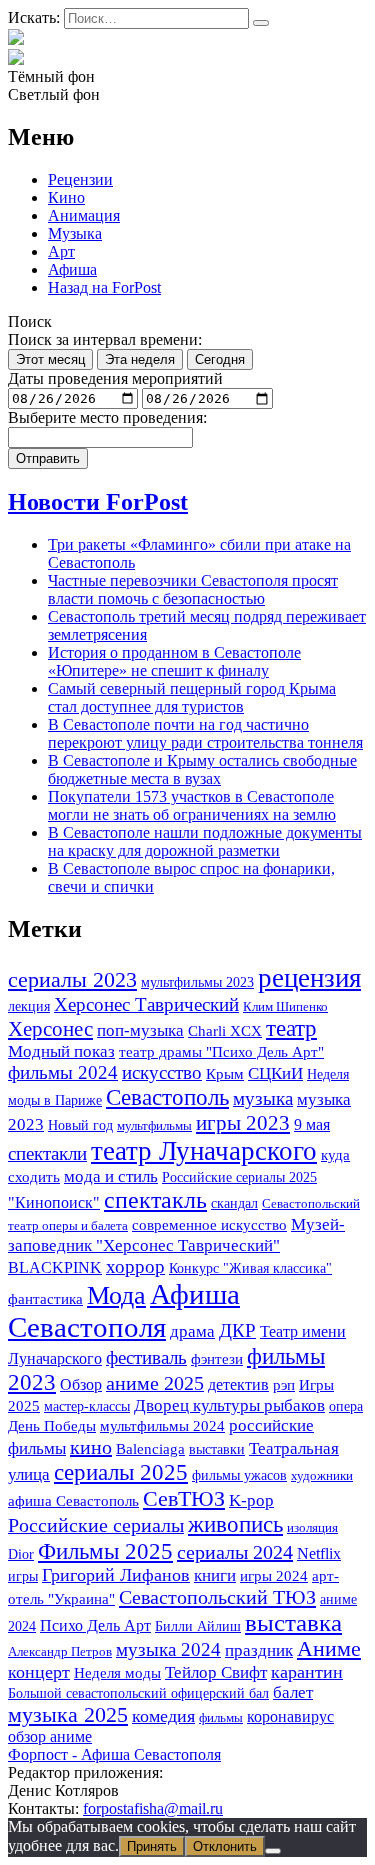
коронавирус (290, 1716)
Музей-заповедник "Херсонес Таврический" (176, 1234)
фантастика (45, 1298)
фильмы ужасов (239, 1475)
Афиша (72, 269)
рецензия (309, 978)
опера (346, 1406)
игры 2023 (243, 1123)
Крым (225, 1073)
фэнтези (217, 1358)
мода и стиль (111, 1176)
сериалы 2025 (121, 1472)
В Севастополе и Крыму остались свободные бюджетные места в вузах (202, 769)
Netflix (319, 1553)
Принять (152, 1846)
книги (215, 1575)
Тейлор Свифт (216, 1672)
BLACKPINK (55, 1267)
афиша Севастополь (73, 1501)
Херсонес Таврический (146, 1004)
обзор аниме (50, 1736)
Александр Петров (60, 1651)
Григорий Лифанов (116, 1575)
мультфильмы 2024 (162, 1426)
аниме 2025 (155, 1383)
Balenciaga (150, 1449)
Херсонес (50, 1029)
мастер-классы (87, 1406)
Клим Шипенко (285, 1006)
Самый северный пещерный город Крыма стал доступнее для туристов (192, 697)
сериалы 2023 (72, 979)
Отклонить (225, 1846)
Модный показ (61, 1051)
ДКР (237, 1331)
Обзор (81, 1384)
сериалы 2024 (235, 1552)
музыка (263, 1098)
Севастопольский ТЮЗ (217, 1597)
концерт (39, 1672)
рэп (284, 1385)
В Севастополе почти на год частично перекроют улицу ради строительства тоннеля (205, 733)
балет (293, 1692)
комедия (163, 1716)
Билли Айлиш (198, 1626)
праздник (259, 1650)
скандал (234, 1203)
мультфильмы (154, 1125)
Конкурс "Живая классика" (250, 1268)
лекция (29, 1006)
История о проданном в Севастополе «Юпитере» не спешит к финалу (174, 661)
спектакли (47, 1153)
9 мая (312, 1124)
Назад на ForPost (104, 287)
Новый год (80, 1125)
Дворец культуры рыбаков (229, 1405)
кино (91, 1447)
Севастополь (167, 1097)
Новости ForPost (98, 502)
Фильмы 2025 (105, 1551)
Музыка (75, 233)
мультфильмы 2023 (197, 982)
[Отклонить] (273, 1851)
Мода (116, 1295)
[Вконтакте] (16, 58)
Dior (21, 1554)
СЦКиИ (275, 1073)
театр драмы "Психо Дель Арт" (221, 1052)
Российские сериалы (96, 1525)
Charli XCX (225, 1031)
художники (322, 1475)
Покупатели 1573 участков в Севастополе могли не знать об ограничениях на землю (192, 805)
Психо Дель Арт (95, 1625)
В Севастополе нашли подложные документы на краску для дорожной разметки (205, 841)
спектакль (155, 1200)
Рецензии (80, 179)
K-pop (251, 1500)
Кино (66, 197)
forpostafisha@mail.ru (153, 1808)
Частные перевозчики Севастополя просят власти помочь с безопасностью (193, 589)
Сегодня (220, 359)
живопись (235, 1524)
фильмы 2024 (63, 1072)
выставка (293, 1622)
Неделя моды (117, 1673)
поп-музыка (140, 1030)
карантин (307, 1672)
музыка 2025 (68, 1715)
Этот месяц (50, 359)
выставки (217, 1449)
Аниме (329, 1649)
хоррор (135, 1266)
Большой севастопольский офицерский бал (138, 1693)
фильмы (221, 1717)
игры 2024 (274, 1576)
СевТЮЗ (184, 1498)
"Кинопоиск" (54, 1202)
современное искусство (209, 1225)
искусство (162, 1072)
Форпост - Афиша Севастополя (114, 1754)
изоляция (312, 1527)
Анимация (84, 215)
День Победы (52, 1426)
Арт (61, 251)
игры (23, 1576)
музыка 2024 (168, 1649)
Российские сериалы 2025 (239, 1177)
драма (192, 1331)
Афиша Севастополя (124, 1310)
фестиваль (146, 1357)
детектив (238, 1384)
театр (291, 1028)
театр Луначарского (204, 1151)
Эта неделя (140, 359)
